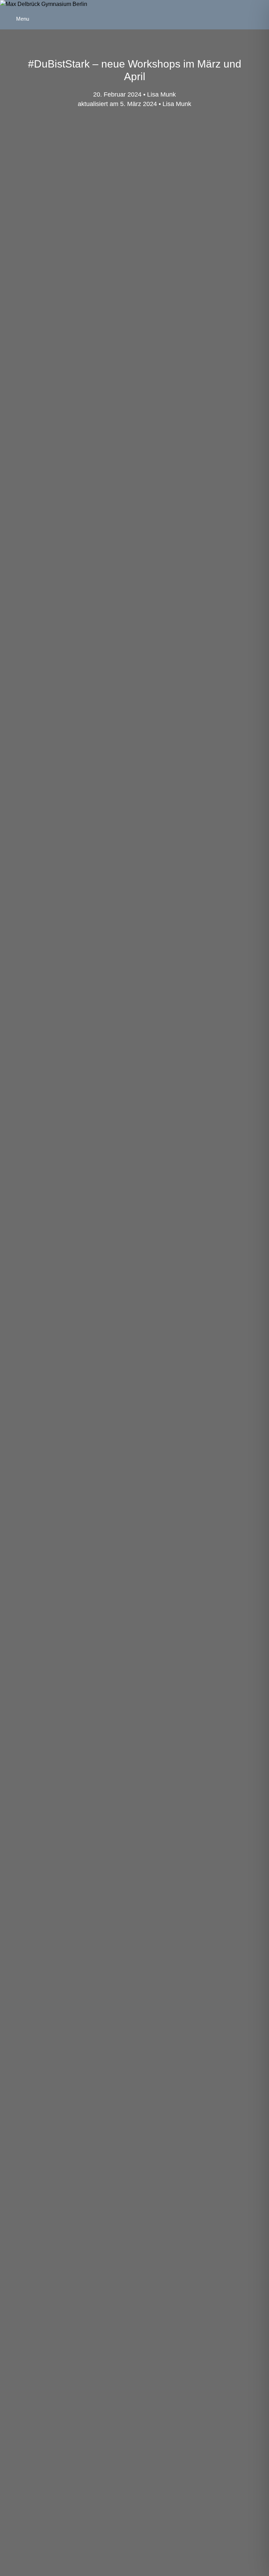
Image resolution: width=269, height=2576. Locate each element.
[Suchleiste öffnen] (260, 9)
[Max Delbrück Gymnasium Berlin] (44, 4)
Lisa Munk (177, 104)
